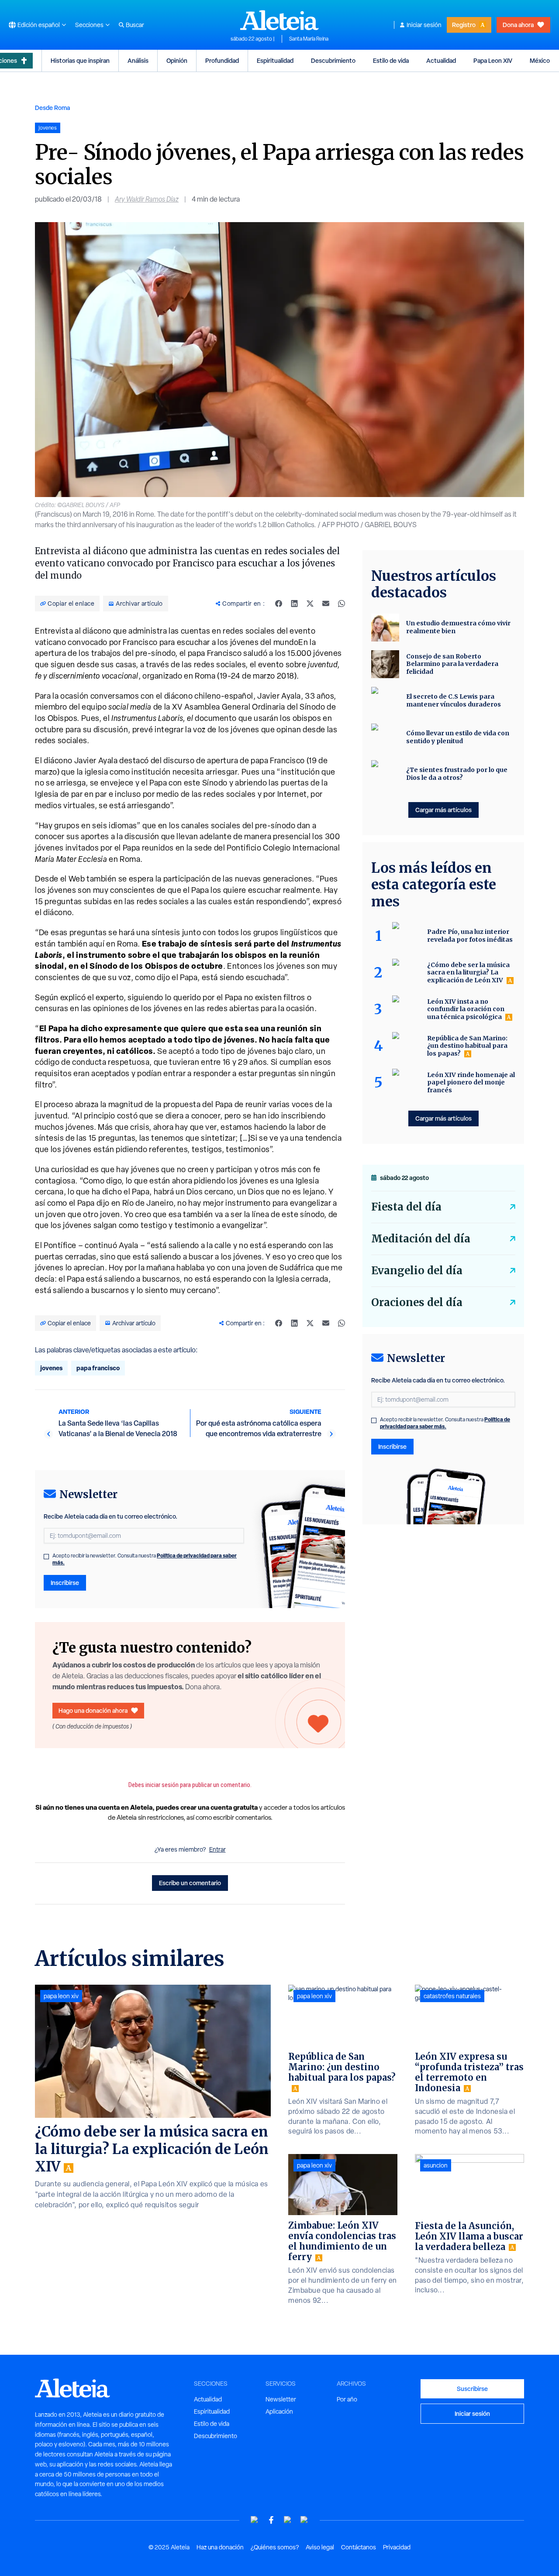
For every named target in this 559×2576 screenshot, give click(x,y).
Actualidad (441, 60)
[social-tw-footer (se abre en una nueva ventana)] (288, 2520)
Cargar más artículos (443, 810)
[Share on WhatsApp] (342, 604)
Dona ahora (518, 25)
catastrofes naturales (452, 1996)
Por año (347, 2399)
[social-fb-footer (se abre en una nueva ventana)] (271, 2520)
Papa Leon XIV (493, 60)
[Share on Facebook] (279, 604)
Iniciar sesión (424, 25)
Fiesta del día (406, 1207)
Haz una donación (220, 2547)
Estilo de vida (391, 60)
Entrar (217, 1849)
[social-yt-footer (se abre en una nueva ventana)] (255, 2520)
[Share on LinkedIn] (294, 604)
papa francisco (98, 1368)
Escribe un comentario (190, 1883)
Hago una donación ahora (93, 1710)
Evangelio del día (417, 1271)
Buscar (135, 25)
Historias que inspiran (80, 60)
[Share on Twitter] (310, 604)
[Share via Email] (326, 604)
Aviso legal (320, 2547)
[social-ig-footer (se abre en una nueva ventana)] (304, 2520)
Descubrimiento (333, 60)
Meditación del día (421, 1239)
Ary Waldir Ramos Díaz (147, 199)
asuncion (436, 2165)
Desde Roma (52, 108)
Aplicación (279, 2411)
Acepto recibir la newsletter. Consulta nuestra (145, 1559)
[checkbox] (46, 1557)
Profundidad (222, 60)
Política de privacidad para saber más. (445, 1423)
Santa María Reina (309, 39)
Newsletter (281, 2399)
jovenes (51, 1368)
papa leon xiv (61, 1996)
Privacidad (397, 2547)
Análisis (138, 60)
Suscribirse (472, 2389)
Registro (464, 25)
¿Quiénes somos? (275, 2547)
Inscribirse (65, 1583)
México (540, 60)
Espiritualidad (275, 60)
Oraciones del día (417, 1302)
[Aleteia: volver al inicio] (279, 20)
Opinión (177, 60)
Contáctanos (359, 2547)
